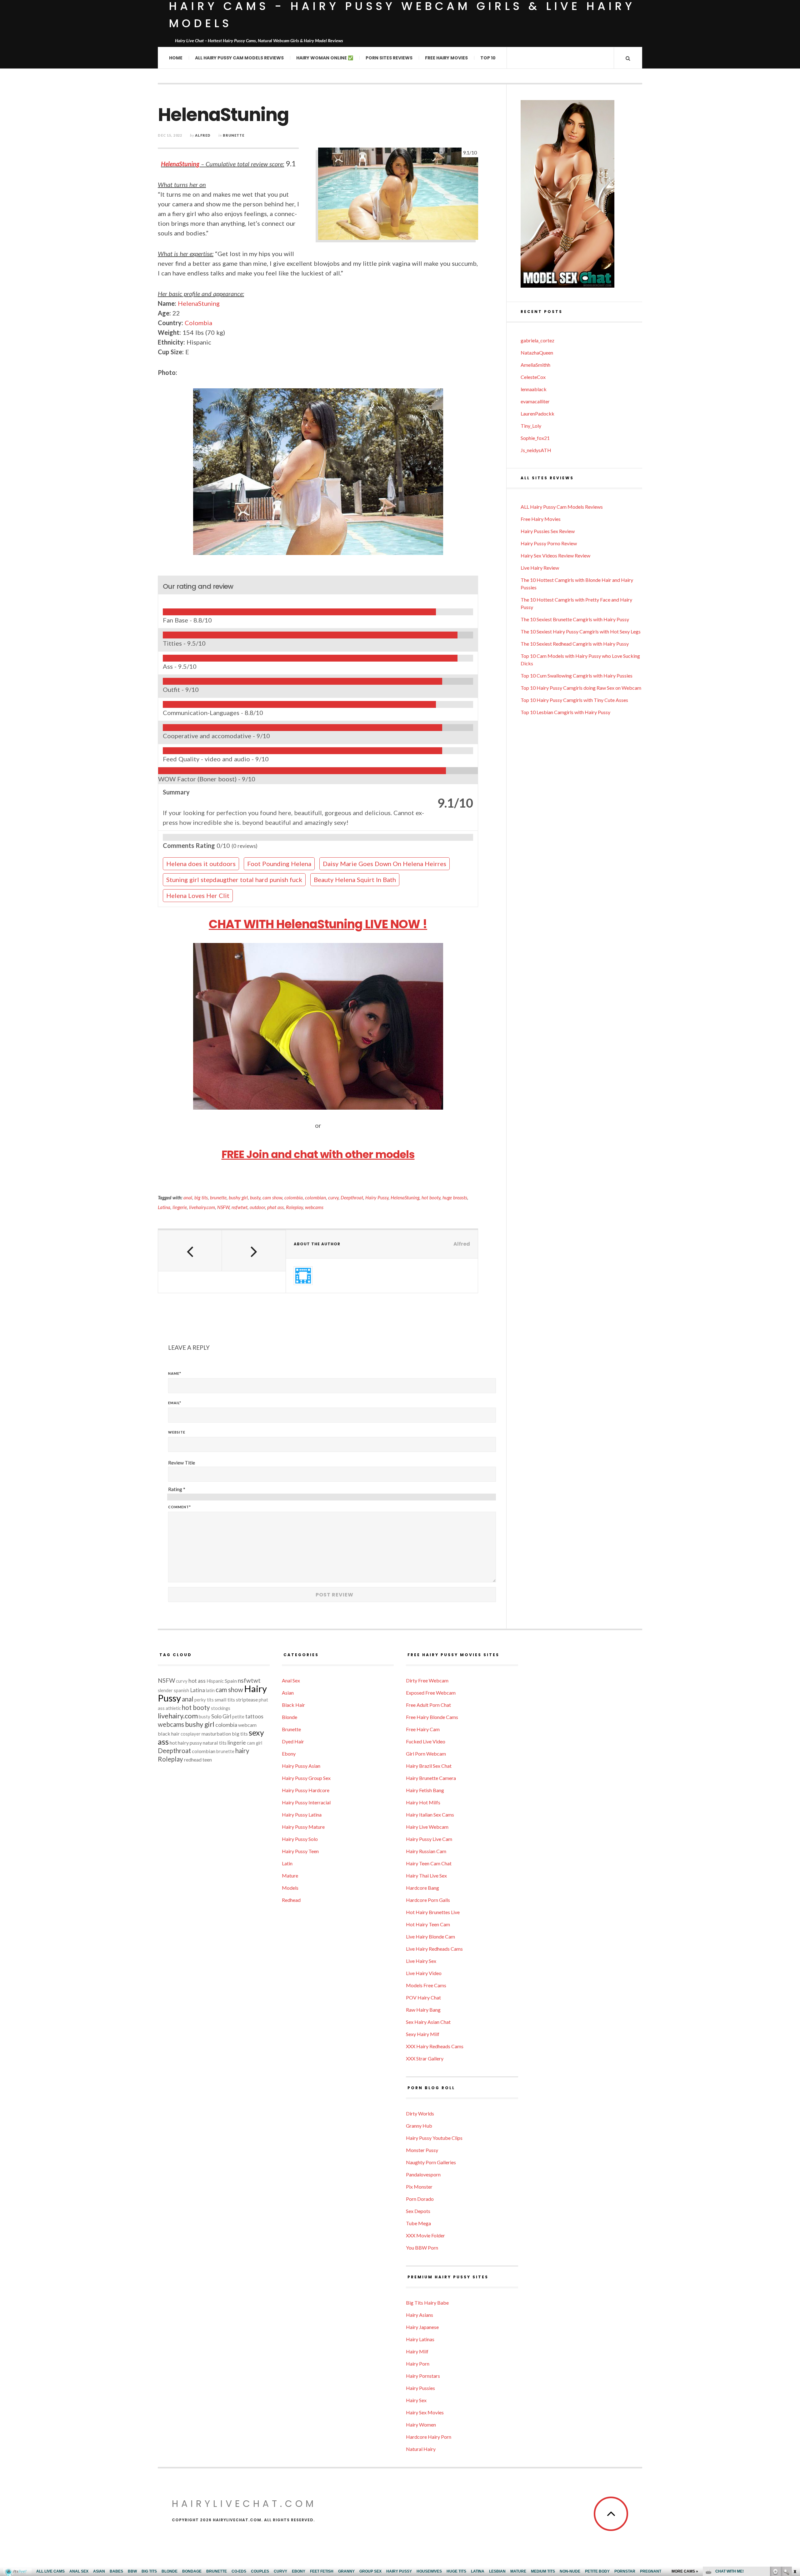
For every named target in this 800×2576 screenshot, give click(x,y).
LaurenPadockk (537, 413)
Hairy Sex (416, 2400)
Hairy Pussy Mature (303, 1827)
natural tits (215, 1743)
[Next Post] (254, 1251)
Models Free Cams (426, 1985)
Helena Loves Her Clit (198, 895)
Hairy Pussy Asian (301, 1766)
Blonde (290, 1717)
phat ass (275, 1207)
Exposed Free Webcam (431, 1693)
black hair (169, 1734)
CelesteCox (533, 377)
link (795, 2478)
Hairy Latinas (420, 2339)
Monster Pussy (422, 2150)
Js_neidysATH (536, 450)
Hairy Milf (417, 2351)
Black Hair (293, 1705)
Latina (164, 1207)
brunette (218, 1197)
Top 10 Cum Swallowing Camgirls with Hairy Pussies (577, 676)
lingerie (180, 1207)
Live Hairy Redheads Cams (434, 1949)
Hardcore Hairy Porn (429, 2437)
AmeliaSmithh (535, 365)
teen (207, 1759)
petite (238, 1717)
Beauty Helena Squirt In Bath (355, 880)
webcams (314, 1207)
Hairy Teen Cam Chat (429, 1863)
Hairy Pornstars (423, 2376)
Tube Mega (418, 2223)
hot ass (197, 1681)
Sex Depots (418, 2211)
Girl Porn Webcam (426, 1754)
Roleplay (294, 1207)
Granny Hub (419, 2126)
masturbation (216, 1734)
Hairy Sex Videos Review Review (555, 555)
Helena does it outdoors (201, 864)
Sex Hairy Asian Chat (428, 2022)
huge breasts (455, 1197)
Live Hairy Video (424, 1973)
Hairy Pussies (420, 2388)
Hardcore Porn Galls (428, 1900)
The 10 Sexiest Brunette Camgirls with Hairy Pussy (575, 619)
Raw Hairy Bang (423, 2010)
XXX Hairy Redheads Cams (435, 2046)
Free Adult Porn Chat (428, 1705)
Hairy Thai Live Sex (426, 1875)
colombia (294, 1197)
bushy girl (238, 1197)
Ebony (289, 1754)
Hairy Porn (418, 2364)
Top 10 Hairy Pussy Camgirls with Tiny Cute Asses (574, 700)
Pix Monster (419, 2187)
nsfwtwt (240, 1207)
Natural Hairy (421, 2449)
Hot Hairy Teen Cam (428, 1924)
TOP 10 (488, 58)
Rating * (177, 1489)
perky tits (204, 1700)
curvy (333, 1197)
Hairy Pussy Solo (300, 1839)
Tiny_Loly (531, 426)
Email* (175, 1403)
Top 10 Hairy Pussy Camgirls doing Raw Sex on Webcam (581, 688)
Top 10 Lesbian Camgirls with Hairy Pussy (565, 712)
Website (177, 1432)
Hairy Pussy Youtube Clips (434, 2138)
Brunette (234, 135)
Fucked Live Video (426, 1741)
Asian (288, 1693)
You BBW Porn (422, 2248)
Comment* (180, 1507)
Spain (231, 1681)
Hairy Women (421, 2425)
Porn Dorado (420, 2199)
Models (290, 1888)
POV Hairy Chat (423, 1997)
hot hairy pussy (186, 1743)
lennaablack (534, 389)
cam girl (255, 1743)
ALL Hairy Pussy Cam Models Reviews (239, 58)
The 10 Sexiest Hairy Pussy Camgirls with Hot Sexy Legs (581, 631)
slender (165, 1690)
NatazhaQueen (537, 353)
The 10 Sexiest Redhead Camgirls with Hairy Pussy (575, 644)
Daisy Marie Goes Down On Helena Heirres (385, 864)
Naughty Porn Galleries (431, 2162)
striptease (247, 1699)
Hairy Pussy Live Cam (429, 1839)
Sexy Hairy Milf (423, 2034)
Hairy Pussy (377, 1197)
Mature (290, 1875)
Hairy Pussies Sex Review (548, 531)
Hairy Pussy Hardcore (306, 1790)
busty (255, 1197)
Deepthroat (352, 1197)
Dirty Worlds (420, 2113)
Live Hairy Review (540, 568)
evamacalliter (535, 401)
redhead (193, 1759)
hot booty (431, 1197)
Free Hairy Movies (446, 58)
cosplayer (191, 1734)
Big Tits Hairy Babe (427, 2303)
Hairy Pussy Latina (302, 1815)
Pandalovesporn (423, 2174)
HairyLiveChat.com (244, 2504)
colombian (315, 1197)
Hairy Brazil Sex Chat (429, 1766)
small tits (225, 1699)
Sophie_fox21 (535, 438)
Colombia (198, 323)
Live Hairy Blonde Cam (430, 1936)
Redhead (291, 1900)
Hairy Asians (420, 2315)
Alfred (203, 135)
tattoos (254, 1716)
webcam (247, 1725)
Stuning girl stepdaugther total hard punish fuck (234, 880)
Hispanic (215, 1681)
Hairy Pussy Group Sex (306, 1778)
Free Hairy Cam (423, 1729)
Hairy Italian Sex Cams (430, 1815)
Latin (287, 1863)
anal (188, 1197)
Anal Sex (291, 1680)
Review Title (182, 1462)
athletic (173, 1708)
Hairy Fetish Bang (425, 1790)
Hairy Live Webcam (427, 1827)
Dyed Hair (293, 1741)
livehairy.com (202, 1207)
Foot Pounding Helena (279, 864)
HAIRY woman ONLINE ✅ (325, 58)
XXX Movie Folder (425, 2235)
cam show (272, 1197)
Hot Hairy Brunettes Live (433, 1912)
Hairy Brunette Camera (431, 1778)
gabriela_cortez (537, 340)
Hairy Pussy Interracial (306, 1802)
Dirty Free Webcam (427, 1680)
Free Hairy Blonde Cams (432, 1717)
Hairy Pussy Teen (300, 1851)
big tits (201, 1197)
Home (176, 58)
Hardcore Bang (422, 1888)
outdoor (257, 1207)
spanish (181, 1690)
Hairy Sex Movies (425, 2412)
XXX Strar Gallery (425, 2058)
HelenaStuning (180, 164)
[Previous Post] (190, 1251)
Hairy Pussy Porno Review (549, 543)
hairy (242, 1751)
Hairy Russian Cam (426, 1851)
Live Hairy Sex (421, 1961)
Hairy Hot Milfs (423, 1802)
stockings (221, 1708)
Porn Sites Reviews (389, 58)
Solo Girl (221, 1716)
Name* (175, 1373)
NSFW (223, 1207)
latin (210, 1690)
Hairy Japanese (422, 2327)
